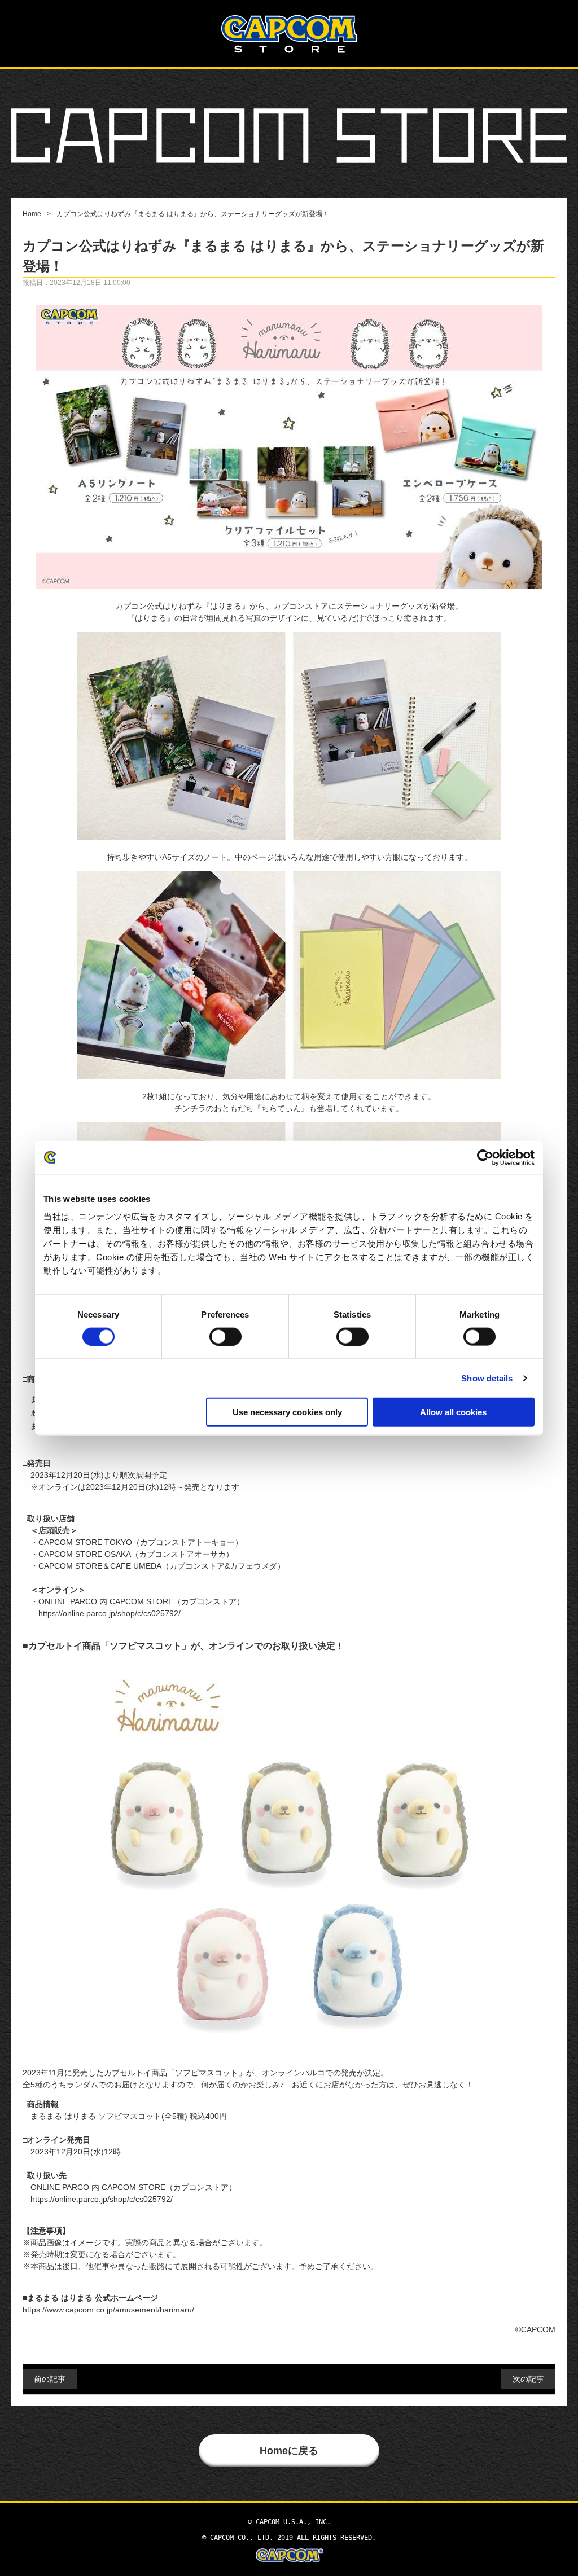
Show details (487, 1378)
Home (32, 214)
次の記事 (528, 2379)
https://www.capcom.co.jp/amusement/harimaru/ (108, 2310)
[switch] (225, 1336)
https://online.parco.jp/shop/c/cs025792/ (110, 1613)
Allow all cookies (453, 1412)
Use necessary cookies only (287, 1412)
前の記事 (50, 2379)
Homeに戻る (289, 2451)
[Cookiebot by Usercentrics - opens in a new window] (485, 1157)
